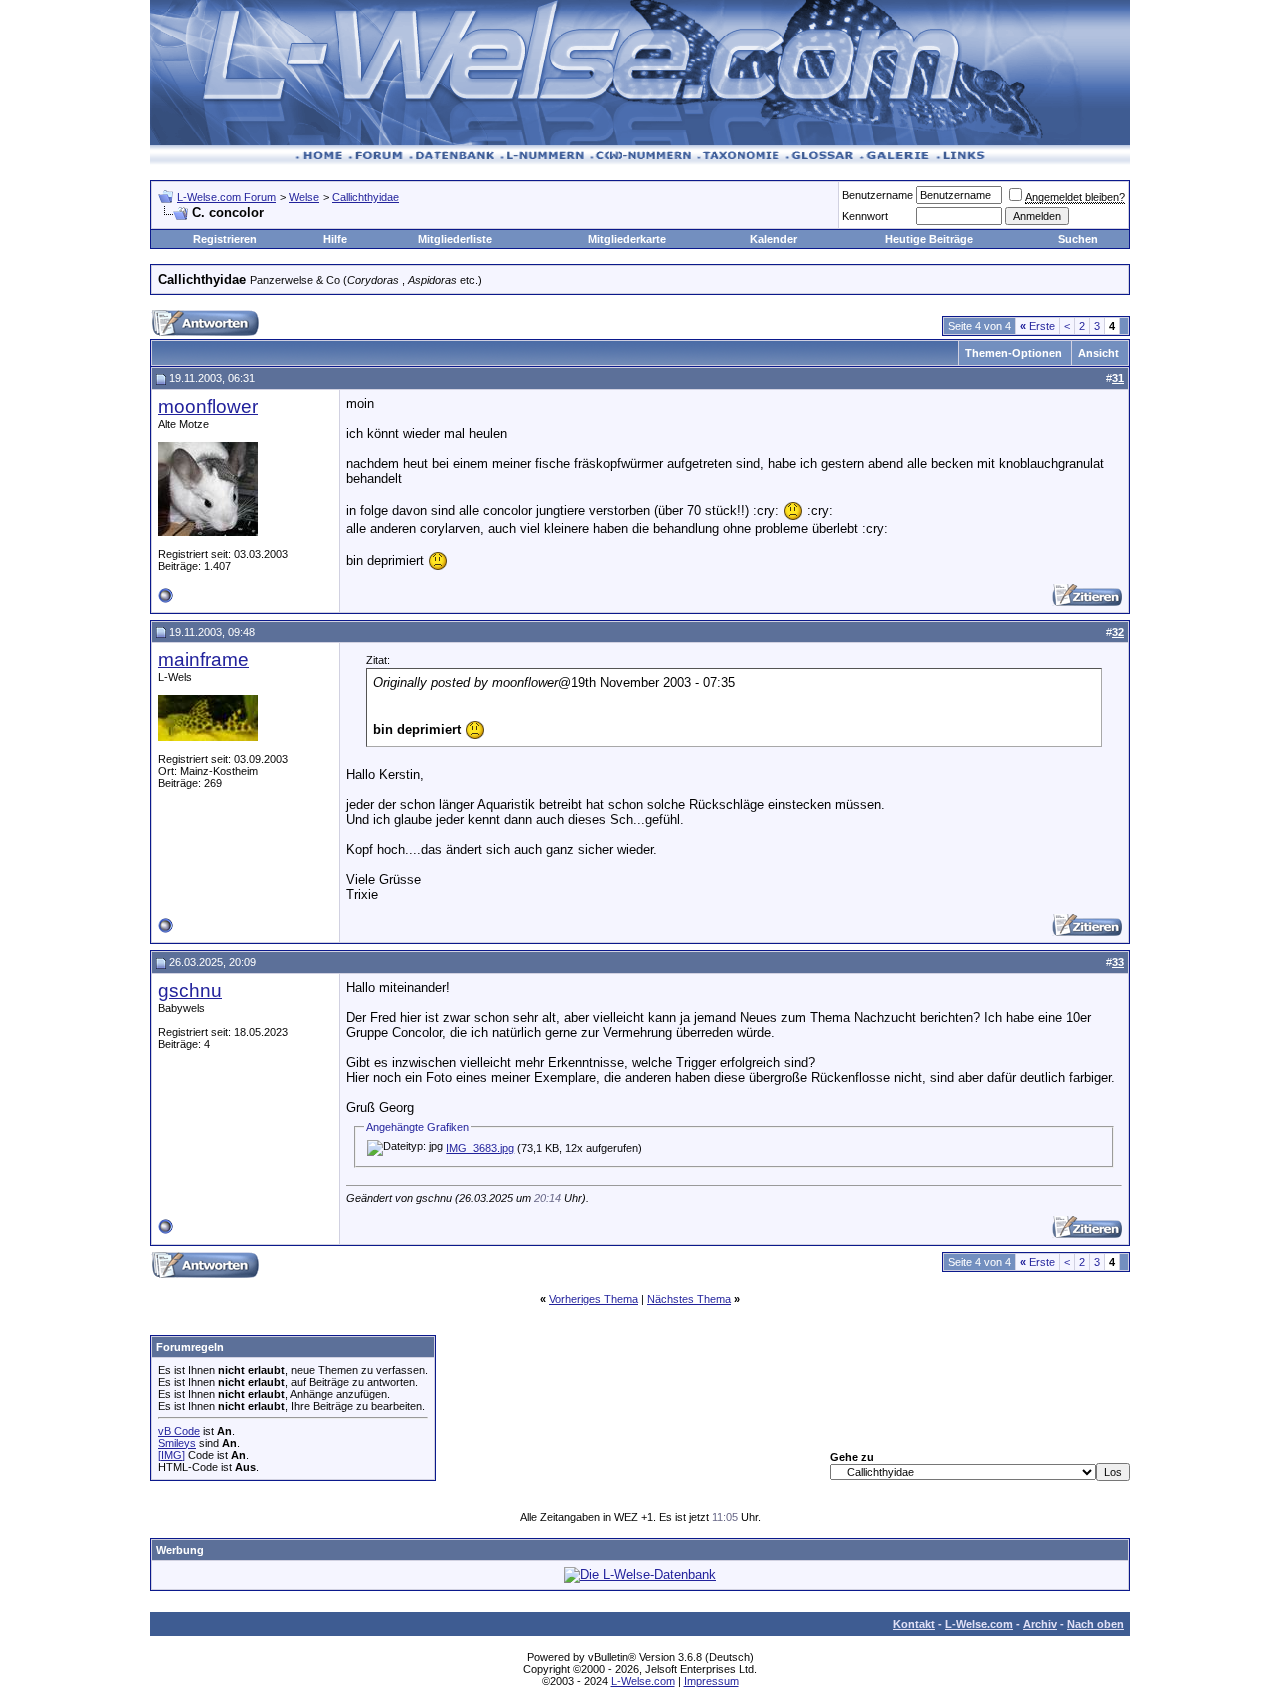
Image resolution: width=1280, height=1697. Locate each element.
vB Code (179, 1431)
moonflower (208, 406)
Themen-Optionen (1013, 353)
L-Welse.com (979, 1624)
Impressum (711, 1681)
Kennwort (865, 216)
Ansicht (1098, 353)
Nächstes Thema (689, 1299)
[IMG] (171, 1455)
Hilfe (335, 239)
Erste (1037, 326)
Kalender (773, 239)
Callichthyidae (365, 197)
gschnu (190, 990)
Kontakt (914, 1624)
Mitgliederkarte (627, 239)
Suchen (1078, 239)
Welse (304, 197)
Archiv (1040, 1624)
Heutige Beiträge (929, 239)
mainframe (203, 659)
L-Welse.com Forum (226, 197)
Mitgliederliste (455, 239)
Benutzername (877, 195)
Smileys (177, 1443)
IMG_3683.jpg (480, 1148)
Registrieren (225, 239)
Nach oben (1095, 1624)
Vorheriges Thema (593, 1299)
